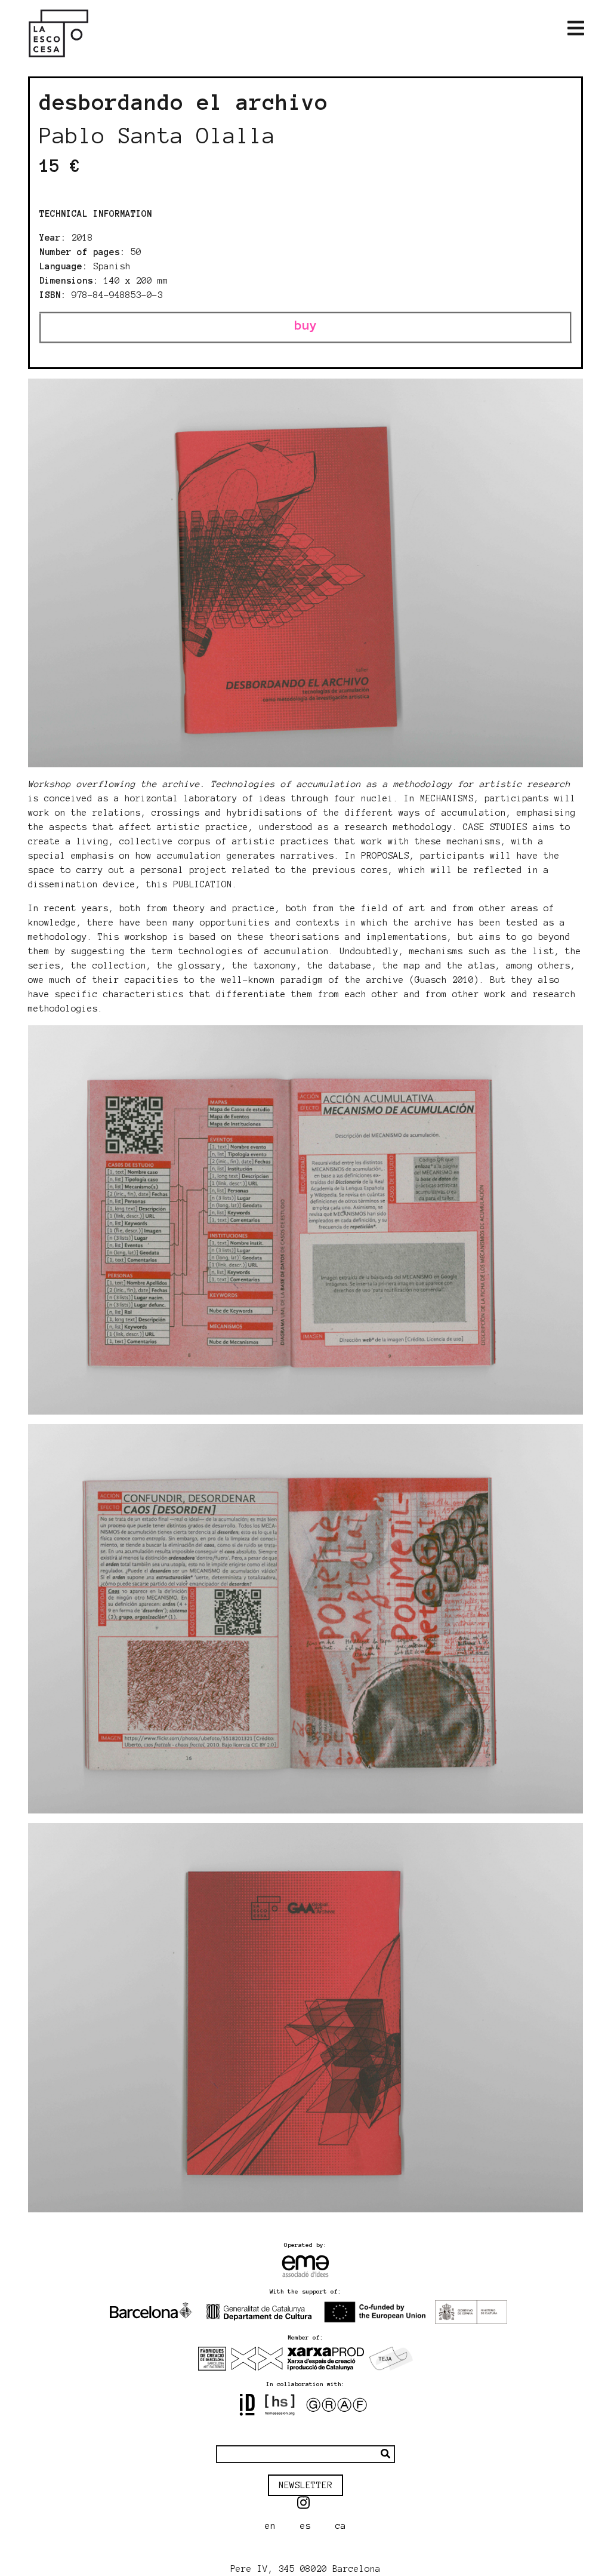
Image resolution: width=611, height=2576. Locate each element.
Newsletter (305, 2485)
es (305, 2526)
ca (341, 2526)
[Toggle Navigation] (576, 29)
